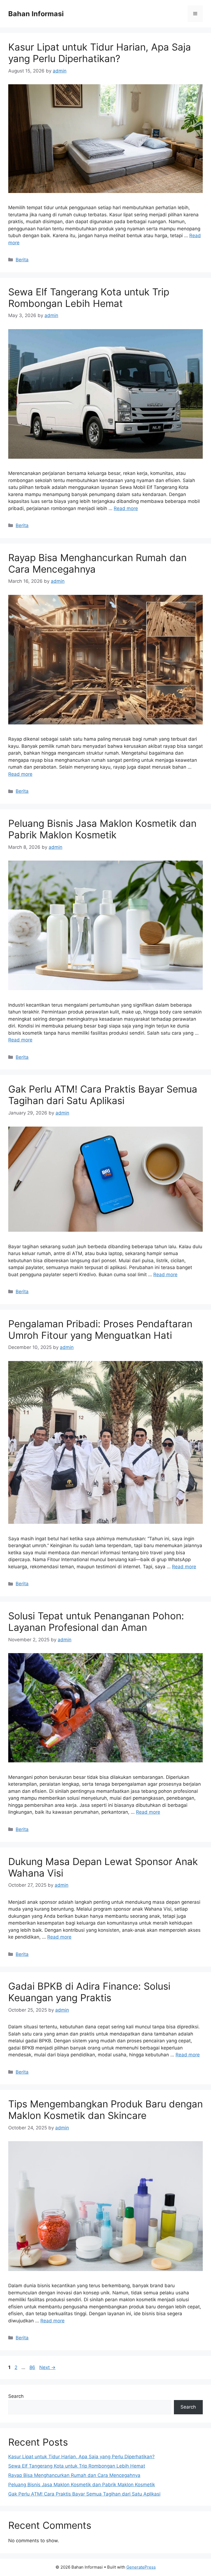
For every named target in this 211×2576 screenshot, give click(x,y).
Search (16, 2396)
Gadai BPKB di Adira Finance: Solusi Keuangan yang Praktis (89, 1992)
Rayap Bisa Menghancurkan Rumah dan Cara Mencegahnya (74, 2475)
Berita (22, 260)
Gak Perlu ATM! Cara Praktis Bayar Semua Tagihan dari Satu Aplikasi (103, 1095)
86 (33, 2367)
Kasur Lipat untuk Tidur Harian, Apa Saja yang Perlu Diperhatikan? (100, 53)
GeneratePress (141, 2567)
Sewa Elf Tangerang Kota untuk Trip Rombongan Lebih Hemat (89, 298)
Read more (126, 508)
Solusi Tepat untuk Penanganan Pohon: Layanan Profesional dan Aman (96, 1622)
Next (47, 2367)
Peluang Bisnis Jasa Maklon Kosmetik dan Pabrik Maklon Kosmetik (102, 829)
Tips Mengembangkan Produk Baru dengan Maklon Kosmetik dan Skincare (105, 2110)
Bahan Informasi (36, 14)
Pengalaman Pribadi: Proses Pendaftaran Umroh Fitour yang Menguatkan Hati (100, 1329)
